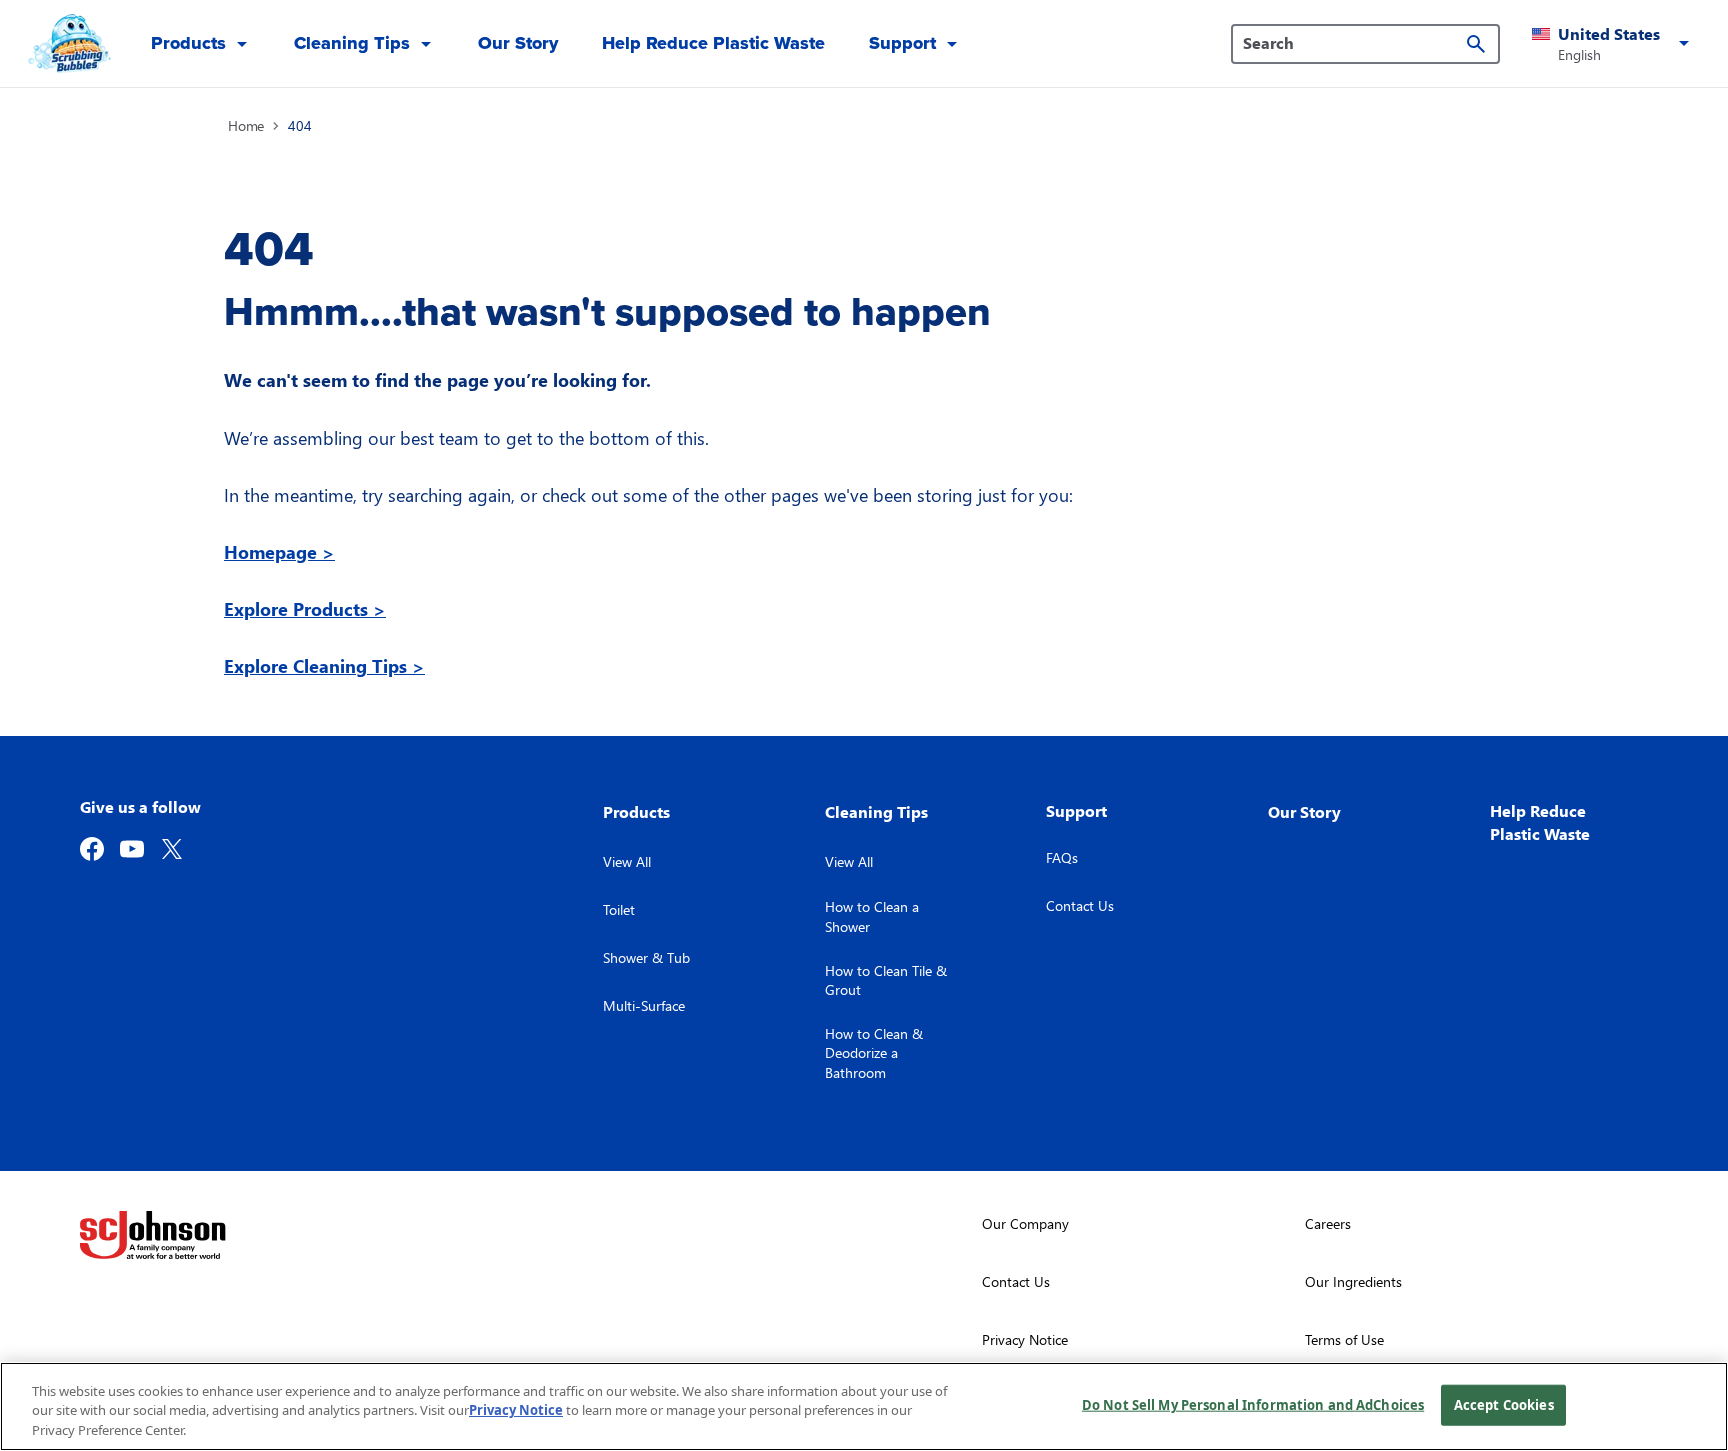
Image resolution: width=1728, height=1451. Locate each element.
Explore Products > (305, 608)
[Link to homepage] (67, 44)
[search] (1476, 44)
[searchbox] (1353, 43)
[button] (1614, 44)
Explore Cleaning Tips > (324, 665)
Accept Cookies (1504, 1404)
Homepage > (279, 551)
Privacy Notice (516, 1411)
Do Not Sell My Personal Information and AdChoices (1253, 1404)
